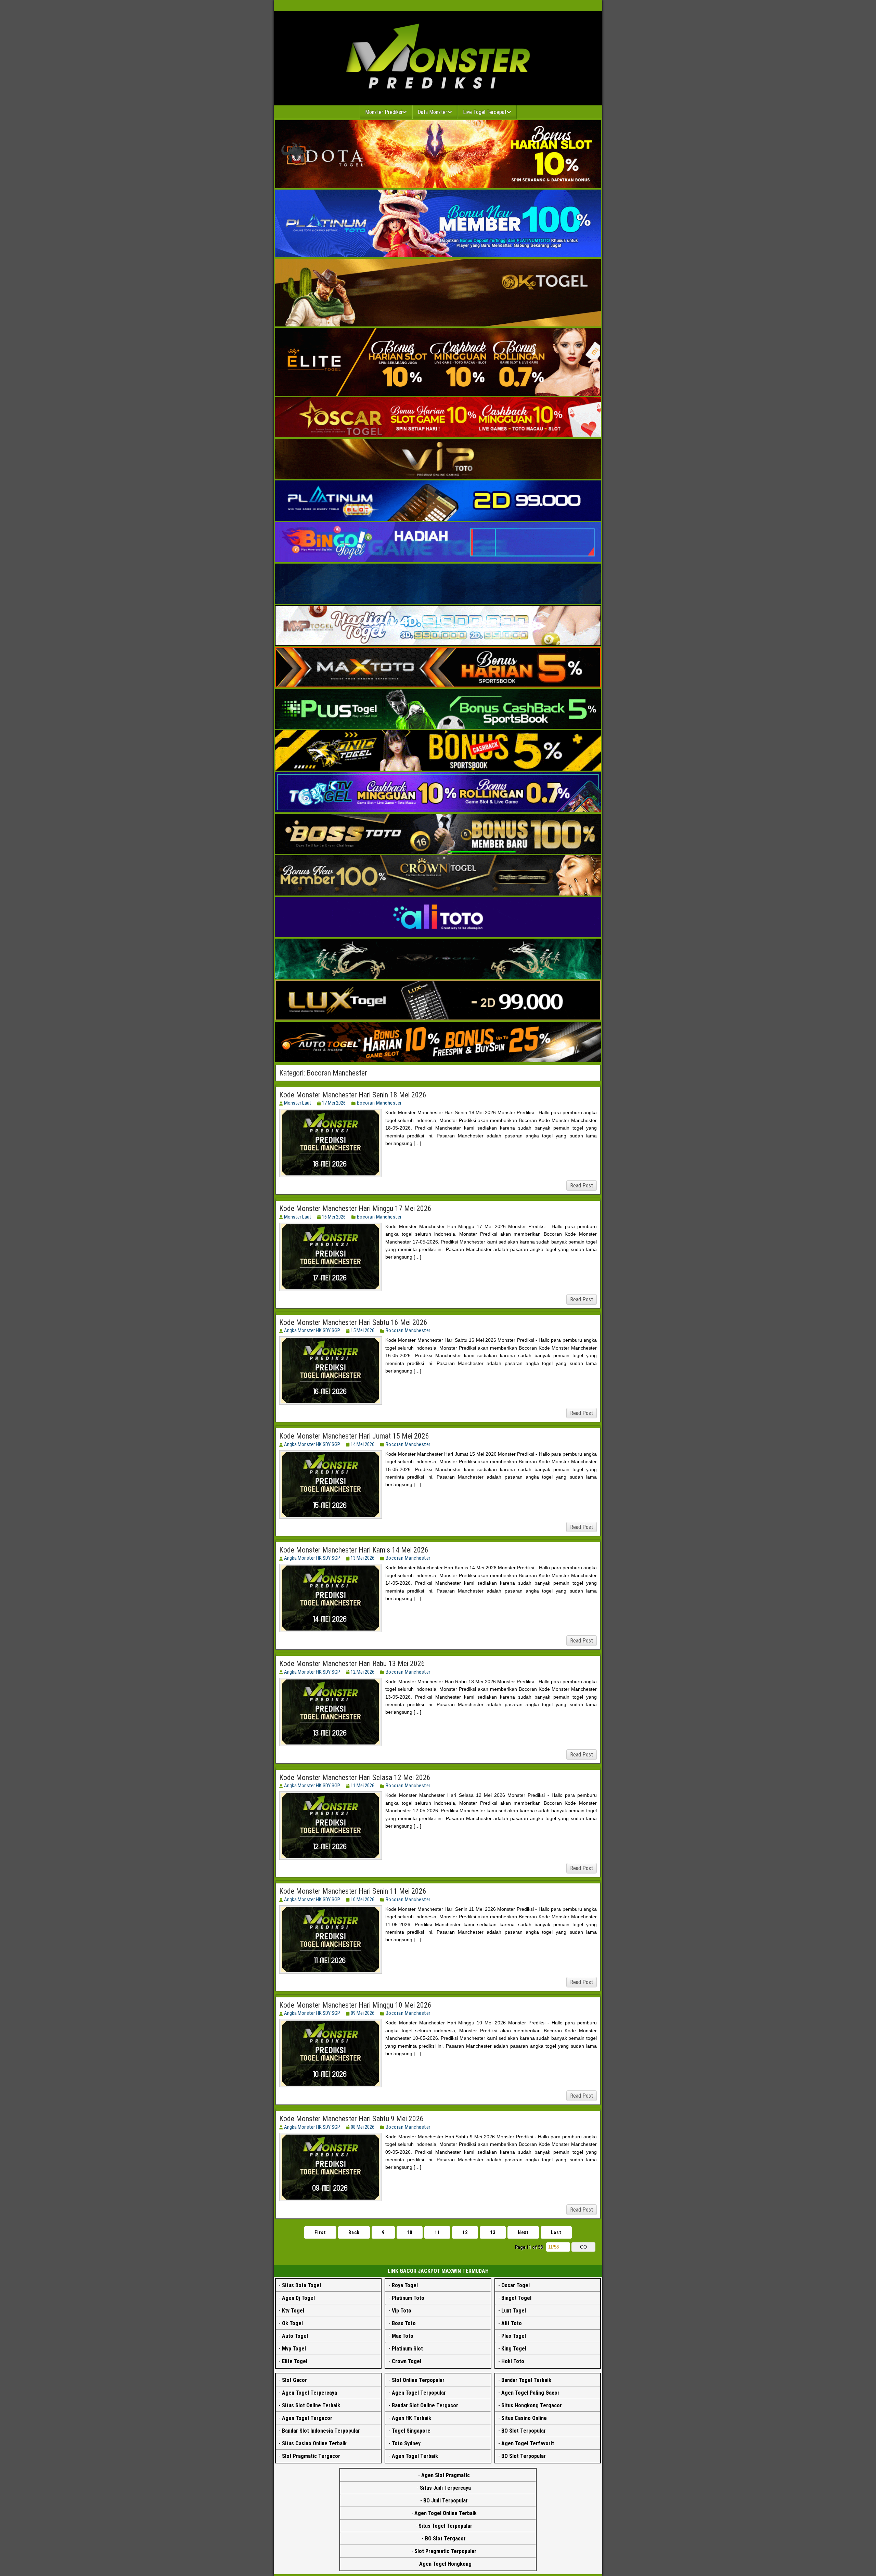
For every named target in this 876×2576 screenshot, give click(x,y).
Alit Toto (512, 2323)
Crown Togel (407, 2361)
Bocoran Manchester (379, 1103)
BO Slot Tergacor (445, 2539)
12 (465, 2232)
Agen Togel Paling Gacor (530, 2393)
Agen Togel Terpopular (419, 2393)
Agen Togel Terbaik (415, 2456)
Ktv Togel (293, 2311)
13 (493, 2232)
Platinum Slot (407, 2349)
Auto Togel (295, 2336)
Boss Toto (404, 2323)
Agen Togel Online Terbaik (446, 2513)
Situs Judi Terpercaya (445, 2488)
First (320, 2232)
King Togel (514, 2349)
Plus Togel (514, 2336)
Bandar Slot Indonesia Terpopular (321, 2431)
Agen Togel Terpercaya (310, 2393)
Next (523, 2232)
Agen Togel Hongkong (445, 2564)
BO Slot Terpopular (524, 2431)
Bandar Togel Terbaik (526, 2380)
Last (556, 2232)
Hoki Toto (513, 2361)
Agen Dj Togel (298, 2298)
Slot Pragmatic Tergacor (311, 2456)
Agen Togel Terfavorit (528, 2443)
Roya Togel (405, 2285)
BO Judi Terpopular (446, 2501)
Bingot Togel (516, 2298)
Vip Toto (402, 2311)
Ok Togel (292, 2323)
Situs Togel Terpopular (445, 2526)
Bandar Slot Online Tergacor (425, 2405)
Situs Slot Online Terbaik (311, 2405)
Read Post (582, 1186)
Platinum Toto (408, 2298)
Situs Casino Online (524, 2418)
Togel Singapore (411, 2431)
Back (354, 2232)
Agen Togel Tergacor (307, 2418)
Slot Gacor (294, 2380)
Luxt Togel (514, 2311)
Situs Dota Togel (301, 2285)
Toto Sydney (406, 2443)
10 (410, 2232)
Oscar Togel (516, 2285)
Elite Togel (295, 2361)
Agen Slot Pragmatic (446, 2475)
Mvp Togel (294, 2349)
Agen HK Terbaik (411, 2418)
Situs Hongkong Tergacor (532, 2405)
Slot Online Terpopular (418, 2380)
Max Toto (403, 2336)
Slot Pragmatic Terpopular (445, 2551)
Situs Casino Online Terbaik (314, 2443)
